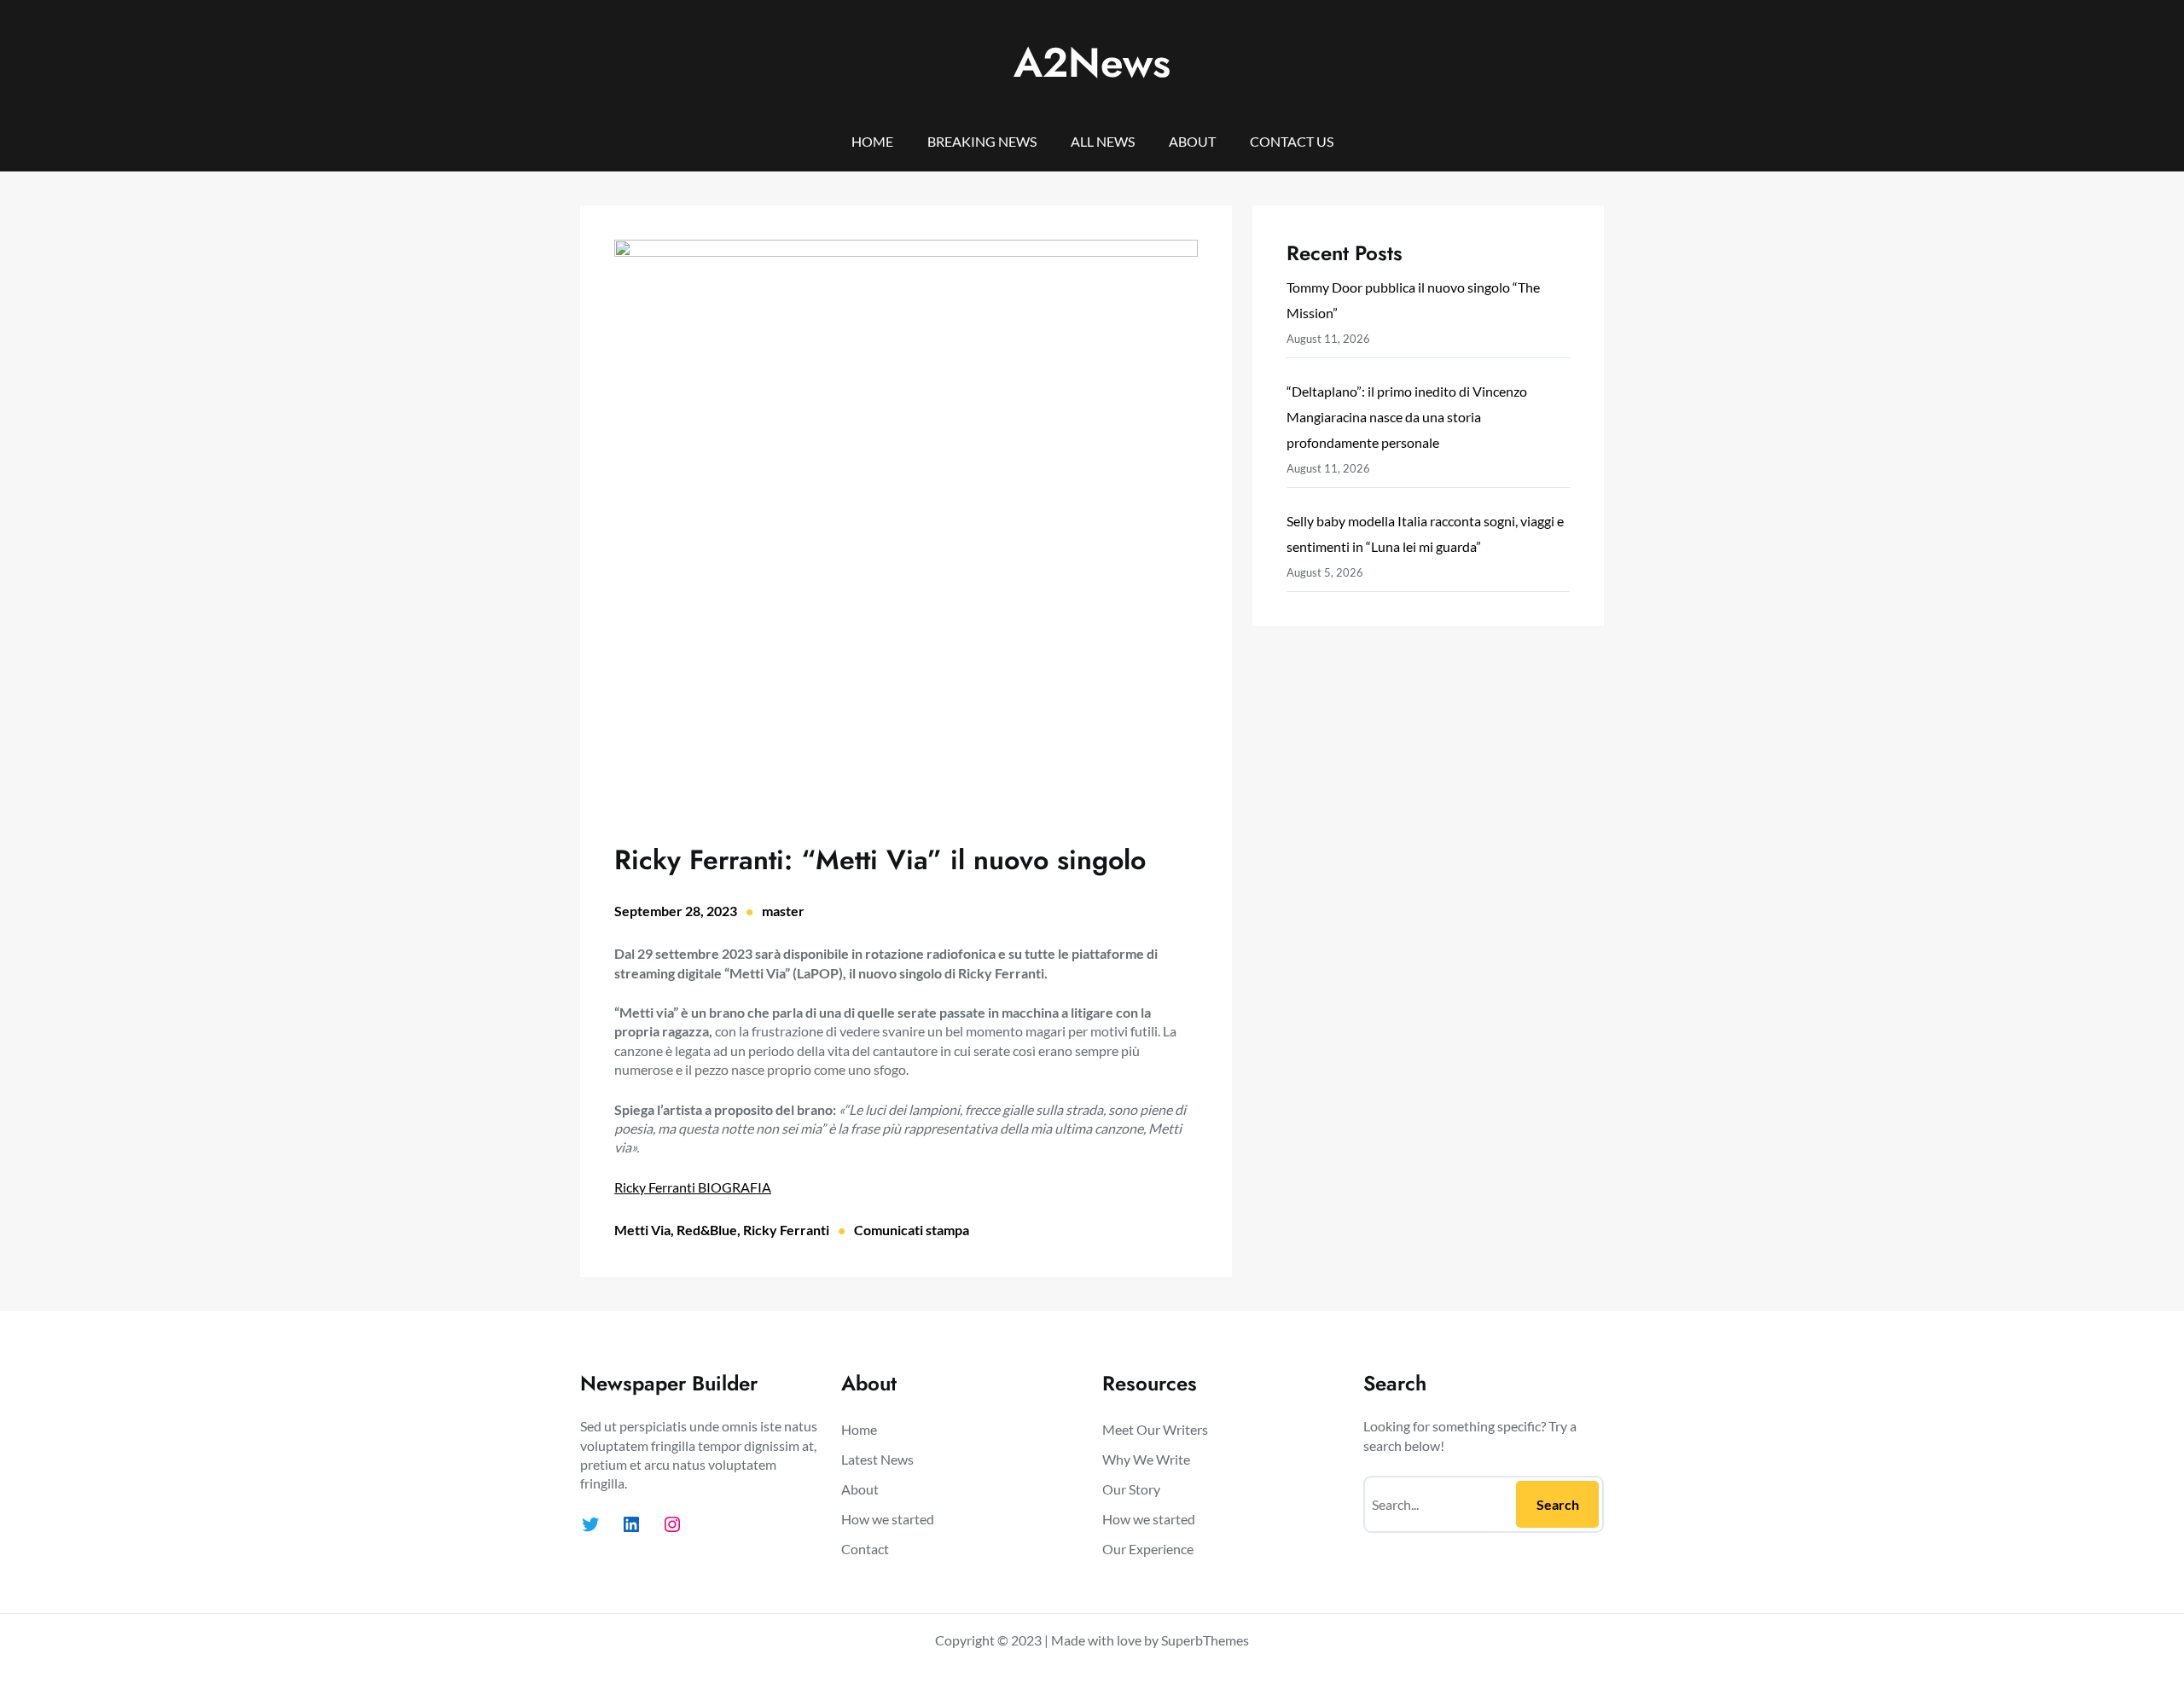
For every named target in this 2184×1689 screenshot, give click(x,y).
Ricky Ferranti (786, 1230)
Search (1558, 1504)
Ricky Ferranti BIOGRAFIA (693, 1187)
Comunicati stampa (912, 1230)
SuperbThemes (1205, 1640)
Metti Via (642, 1230)
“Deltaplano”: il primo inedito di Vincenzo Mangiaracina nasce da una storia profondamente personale (1407, 417)
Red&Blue (707, 1230)
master (783, 911)
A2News (1092, 63)
